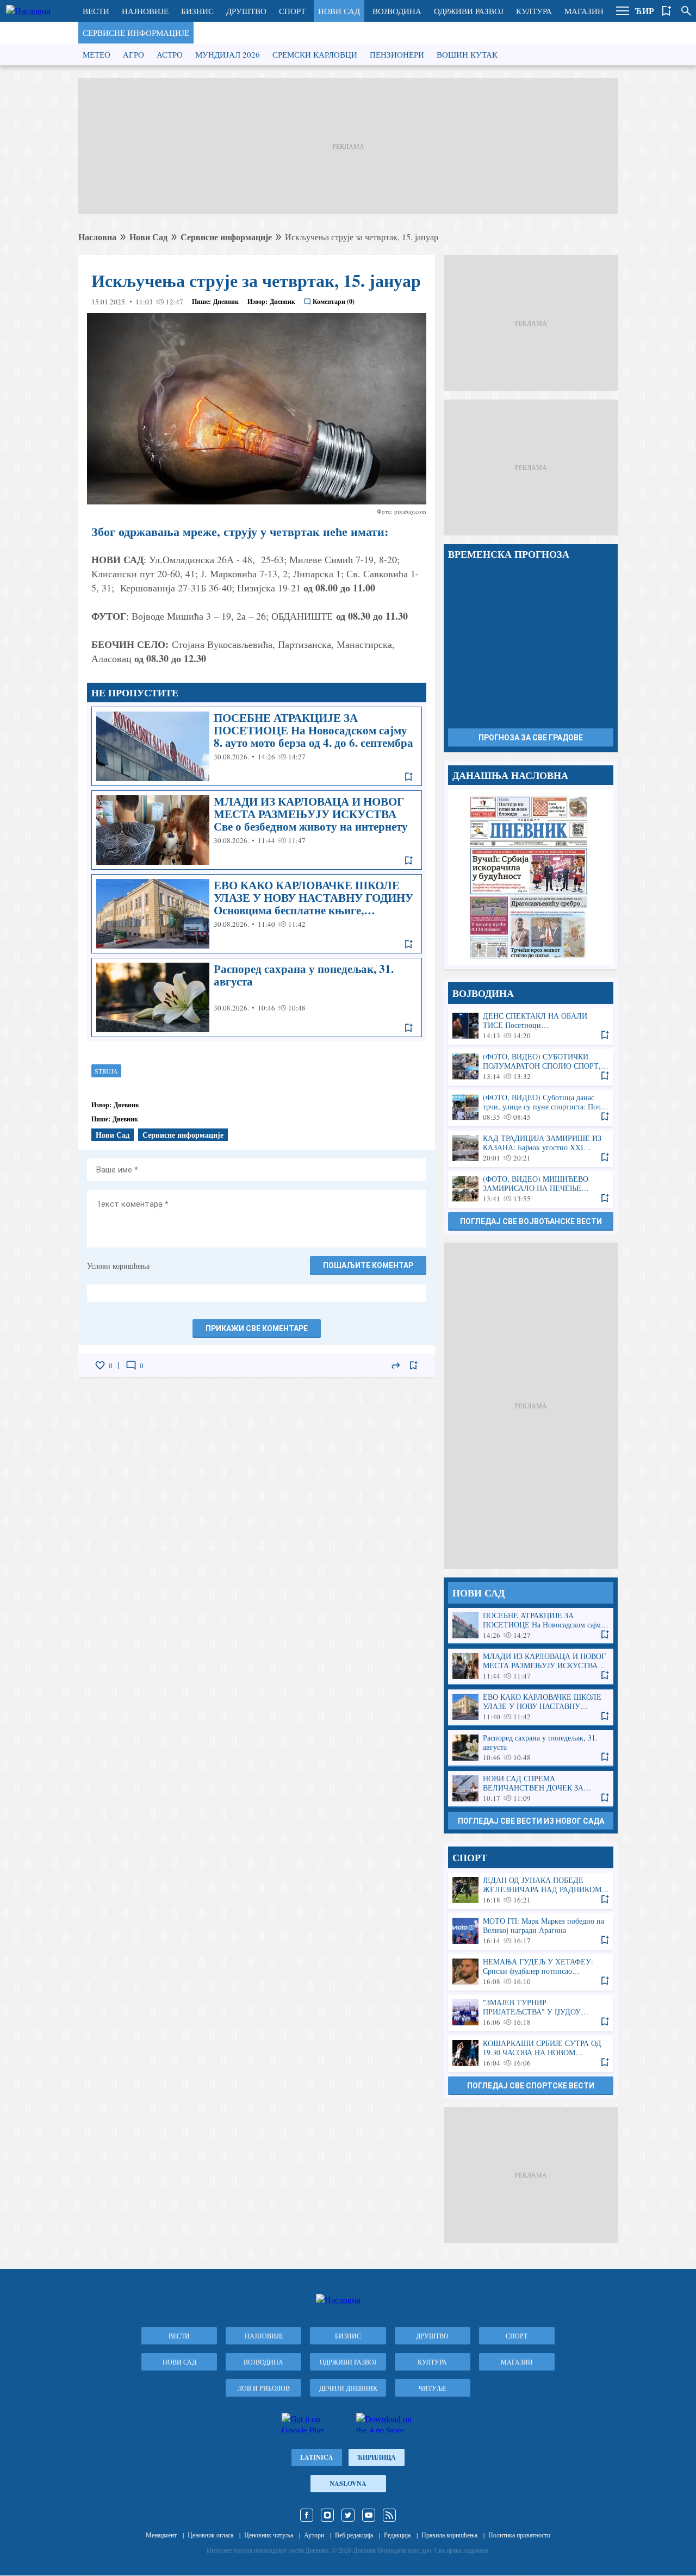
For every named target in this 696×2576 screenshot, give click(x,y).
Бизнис (197, 11)
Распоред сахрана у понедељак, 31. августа (257, 997)
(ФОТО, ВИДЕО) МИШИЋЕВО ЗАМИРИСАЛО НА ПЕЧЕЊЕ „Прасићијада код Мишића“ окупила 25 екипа (531, 1189)
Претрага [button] (686, 11)
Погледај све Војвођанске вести (531, 1221)
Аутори (314, 2535)
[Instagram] (327, 2515)
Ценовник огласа (210, 2535)
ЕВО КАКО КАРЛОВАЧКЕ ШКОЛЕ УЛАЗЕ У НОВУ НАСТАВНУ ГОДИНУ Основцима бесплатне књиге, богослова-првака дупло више (257, 914)
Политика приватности (519, 2535)
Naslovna (348, 2483)
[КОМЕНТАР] (131, 1365)
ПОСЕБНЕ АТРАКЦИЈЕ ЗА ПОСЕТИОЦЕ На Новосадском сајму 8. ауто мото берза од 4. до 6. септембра (257, 746)
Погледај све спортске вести (531, 2086)
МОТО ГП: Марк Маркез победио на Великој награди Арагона (531, 1931)
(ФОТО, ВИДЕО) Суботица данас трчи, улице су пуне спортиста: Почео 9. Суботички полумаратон (531, 1108)
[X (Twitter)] (348, 2515)
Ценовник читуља (269, 2535)
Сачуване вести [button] (667, 11)
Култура (534, 11)
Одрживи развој (469, 11)
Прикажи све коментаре (257, 1328)
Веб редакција (354, 2535)
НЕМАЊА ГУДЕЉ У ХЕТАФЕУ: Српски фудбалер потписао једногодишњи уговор (531, 1972)
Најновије (145, 11)
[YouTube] (369, 2515)
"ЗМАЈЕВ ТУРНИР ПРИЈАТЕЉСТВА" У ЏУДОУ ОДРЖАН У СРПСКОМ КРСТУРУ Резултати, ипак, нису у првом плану (531, 2013)
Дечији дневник (348, 2388)
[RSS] (389, 2515)
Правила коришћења (449, 2535)
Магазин (584, 11)
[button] (623, 11)
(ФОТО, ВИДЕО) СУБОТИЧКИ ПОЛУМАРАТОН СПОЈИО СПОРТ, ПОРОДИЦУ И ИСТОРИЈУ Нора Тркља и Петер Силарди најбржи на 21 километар (531, 1067)
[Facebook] (307, 2515)
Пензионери (397, 54)
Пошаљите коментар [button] (368, 1265)
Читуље (432, 2388)
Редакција (397, 2535)
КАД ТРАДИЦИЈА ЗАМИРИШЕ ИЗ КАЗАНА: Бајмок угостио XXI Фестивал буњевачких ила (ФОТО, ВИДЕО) (531, 1148)
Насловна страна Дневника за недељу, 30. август (531, 877)
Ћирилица (377, 2457)
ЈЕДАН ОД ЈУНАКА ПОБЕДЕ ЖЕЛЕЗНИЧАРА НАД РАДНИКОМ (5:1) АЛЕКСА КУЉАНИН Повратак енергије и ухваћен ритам (531, 1890)
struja (106, 1071)
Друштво (246, 11)
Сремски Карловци (315, 54)
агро (133, 54)
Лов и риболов (264, 2388)
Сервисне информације (136, 33)
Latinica (317, 2457)
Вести (96, 11)
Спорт (292, 11)
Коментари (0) (334, 301)
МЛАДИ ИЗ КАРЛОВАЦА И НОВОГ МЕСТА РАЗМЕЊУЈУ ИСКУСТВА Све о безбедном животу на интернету (257, 830)
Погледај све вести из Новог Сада (531, 1821)
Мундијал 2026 (228, 54)
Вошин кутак (467, 54)
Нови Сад (339, 11)
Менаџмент (161, 2535)
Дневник (226, 301)
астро (170, 54)
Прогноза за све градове (531, 738)
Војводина (397, 11)
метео (97, 54)
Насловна (97, 237)
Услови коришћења (118, 1266)
